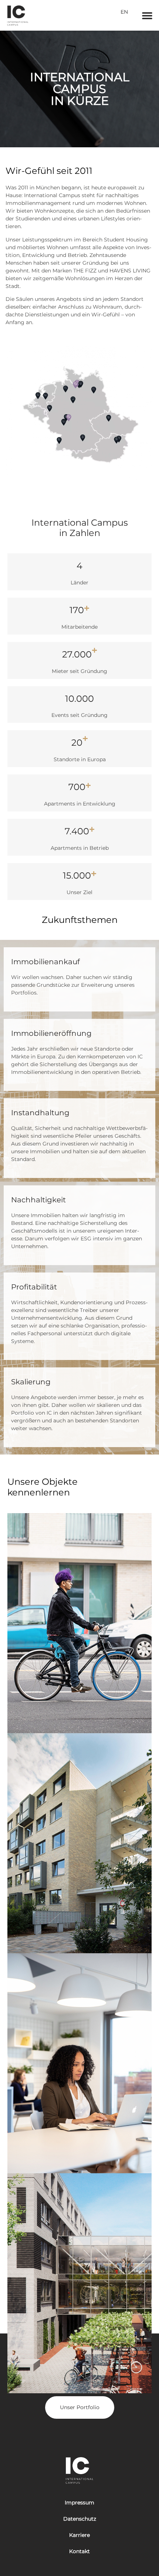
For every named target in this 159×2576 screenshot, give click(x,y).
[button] (147, 15)
